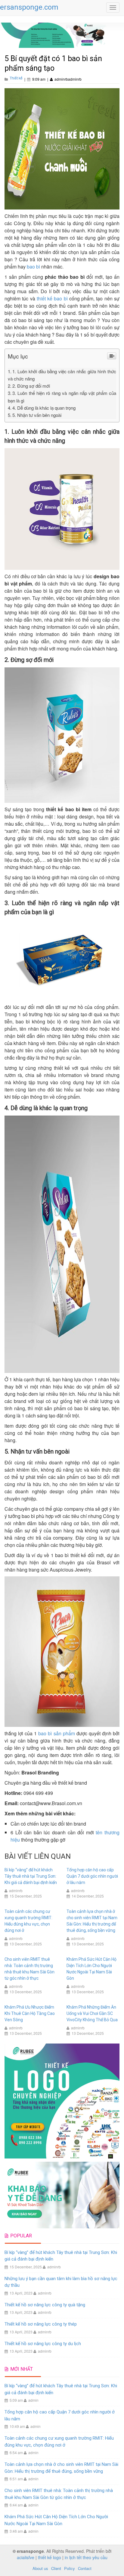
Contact (85, 2568)
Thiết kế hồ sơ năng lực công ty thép (41, 2324)
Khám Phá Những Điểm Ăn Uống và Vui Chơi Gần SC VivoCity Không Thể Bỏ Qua (92, 2013)
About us (40, 2568)
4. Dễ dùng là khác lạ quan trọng (44, 408)
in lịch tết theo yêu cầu (86, 2557)
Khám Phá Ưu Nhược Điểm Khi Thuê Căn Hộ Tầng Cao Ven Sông (30, 2013)
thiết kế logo (50, 2557)
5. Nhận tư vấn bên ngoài (37, 415)
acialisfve (26, 2557)
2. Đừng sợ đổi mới (31, 386)
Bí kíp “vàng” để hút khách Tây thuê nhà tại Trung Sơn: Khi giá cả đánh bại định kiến (31, 1876)
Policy (70, 2568)
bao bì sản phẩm (56, 1733)
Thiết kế (16, 78)
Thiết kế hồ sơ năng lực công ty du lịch (43, 2344)
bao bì (33, 267)
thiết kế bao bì (52, 298)
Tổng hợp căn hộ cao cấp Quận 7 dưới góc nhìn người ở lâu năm (92, 1876)
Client (56, 2568)
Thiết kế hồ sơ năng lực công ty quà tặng (45, 2305)
